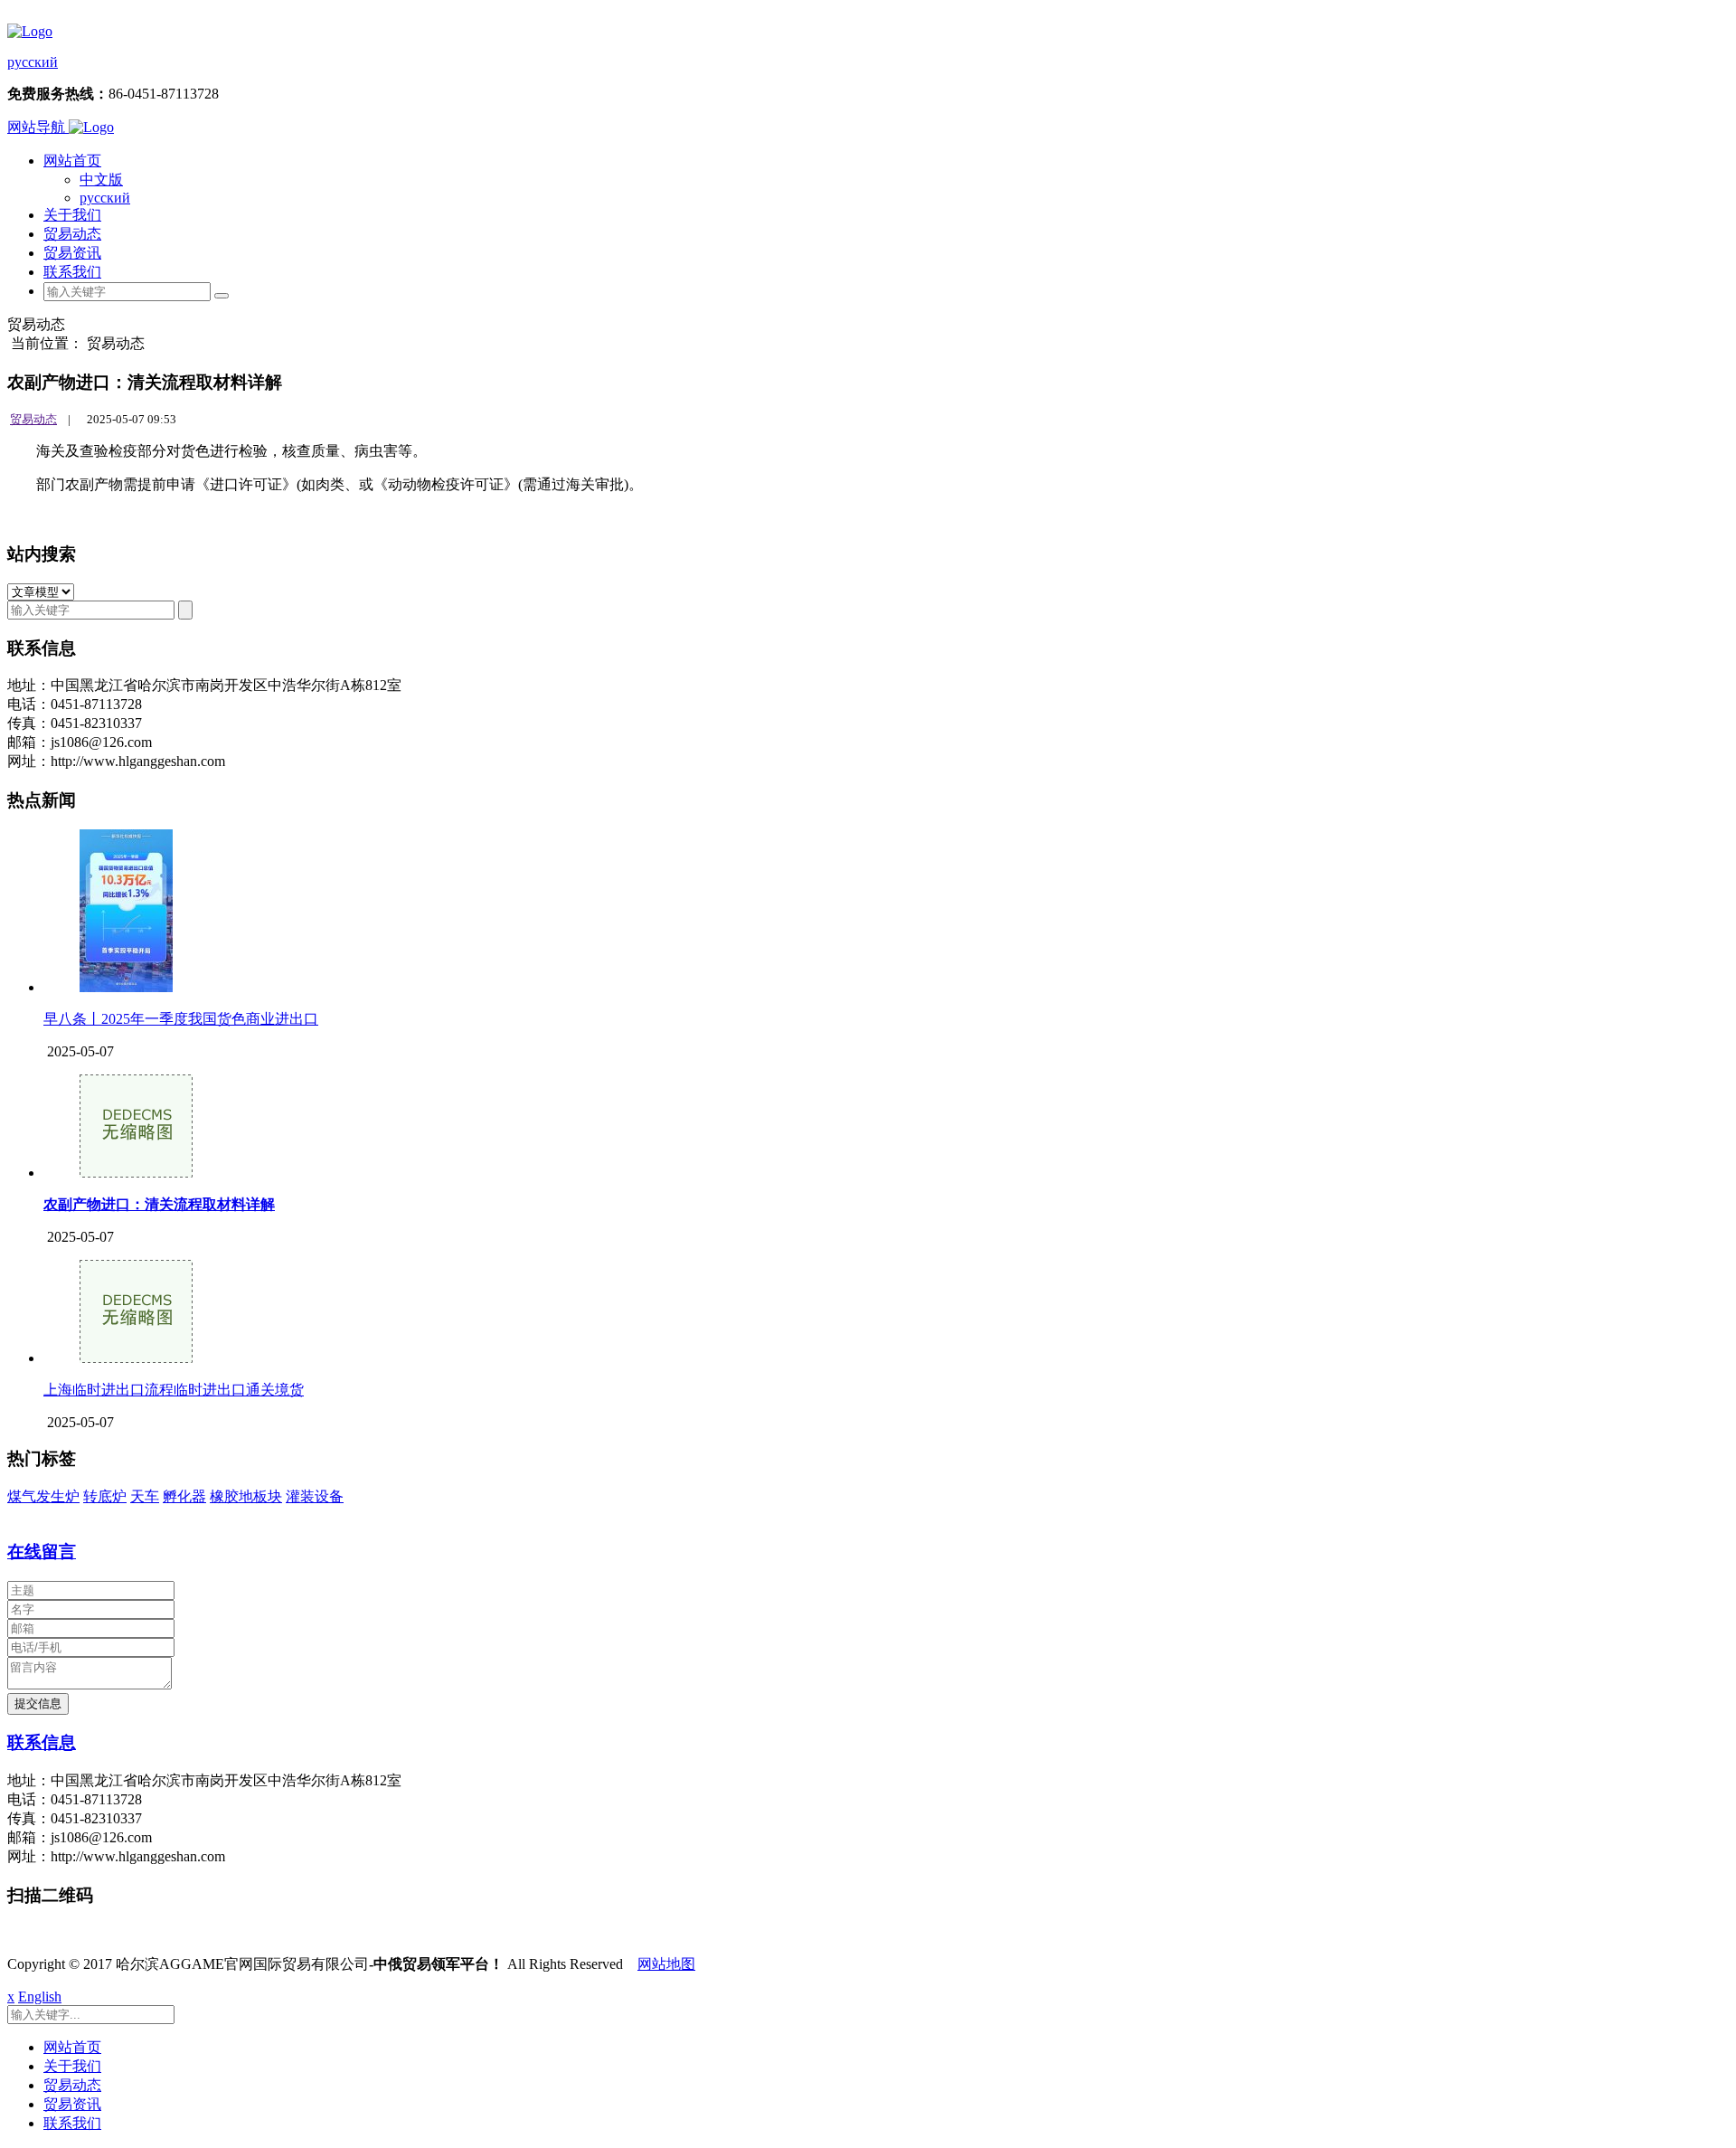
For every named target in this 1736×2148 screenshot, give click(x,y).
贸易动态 (72, 234)
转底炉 (105, 1496)
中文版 (101, 180)
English (40, 1997)
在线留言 (42, 1552)
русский (33, 62)
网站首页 (72, 161)
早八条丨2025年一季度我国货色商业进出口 (181, 1019)
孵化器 (184, 1496)
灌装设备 (315, 1496)
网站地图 (666, 1964)
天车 (145, 1496)
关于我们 (72, 215)
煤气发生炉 (43, 1496)
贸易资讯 (72, 253)
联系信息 (42, 1742)
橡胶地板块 (246, 1496)
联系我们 (72, 272)
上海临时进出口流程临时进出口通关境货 (174, 1390)
